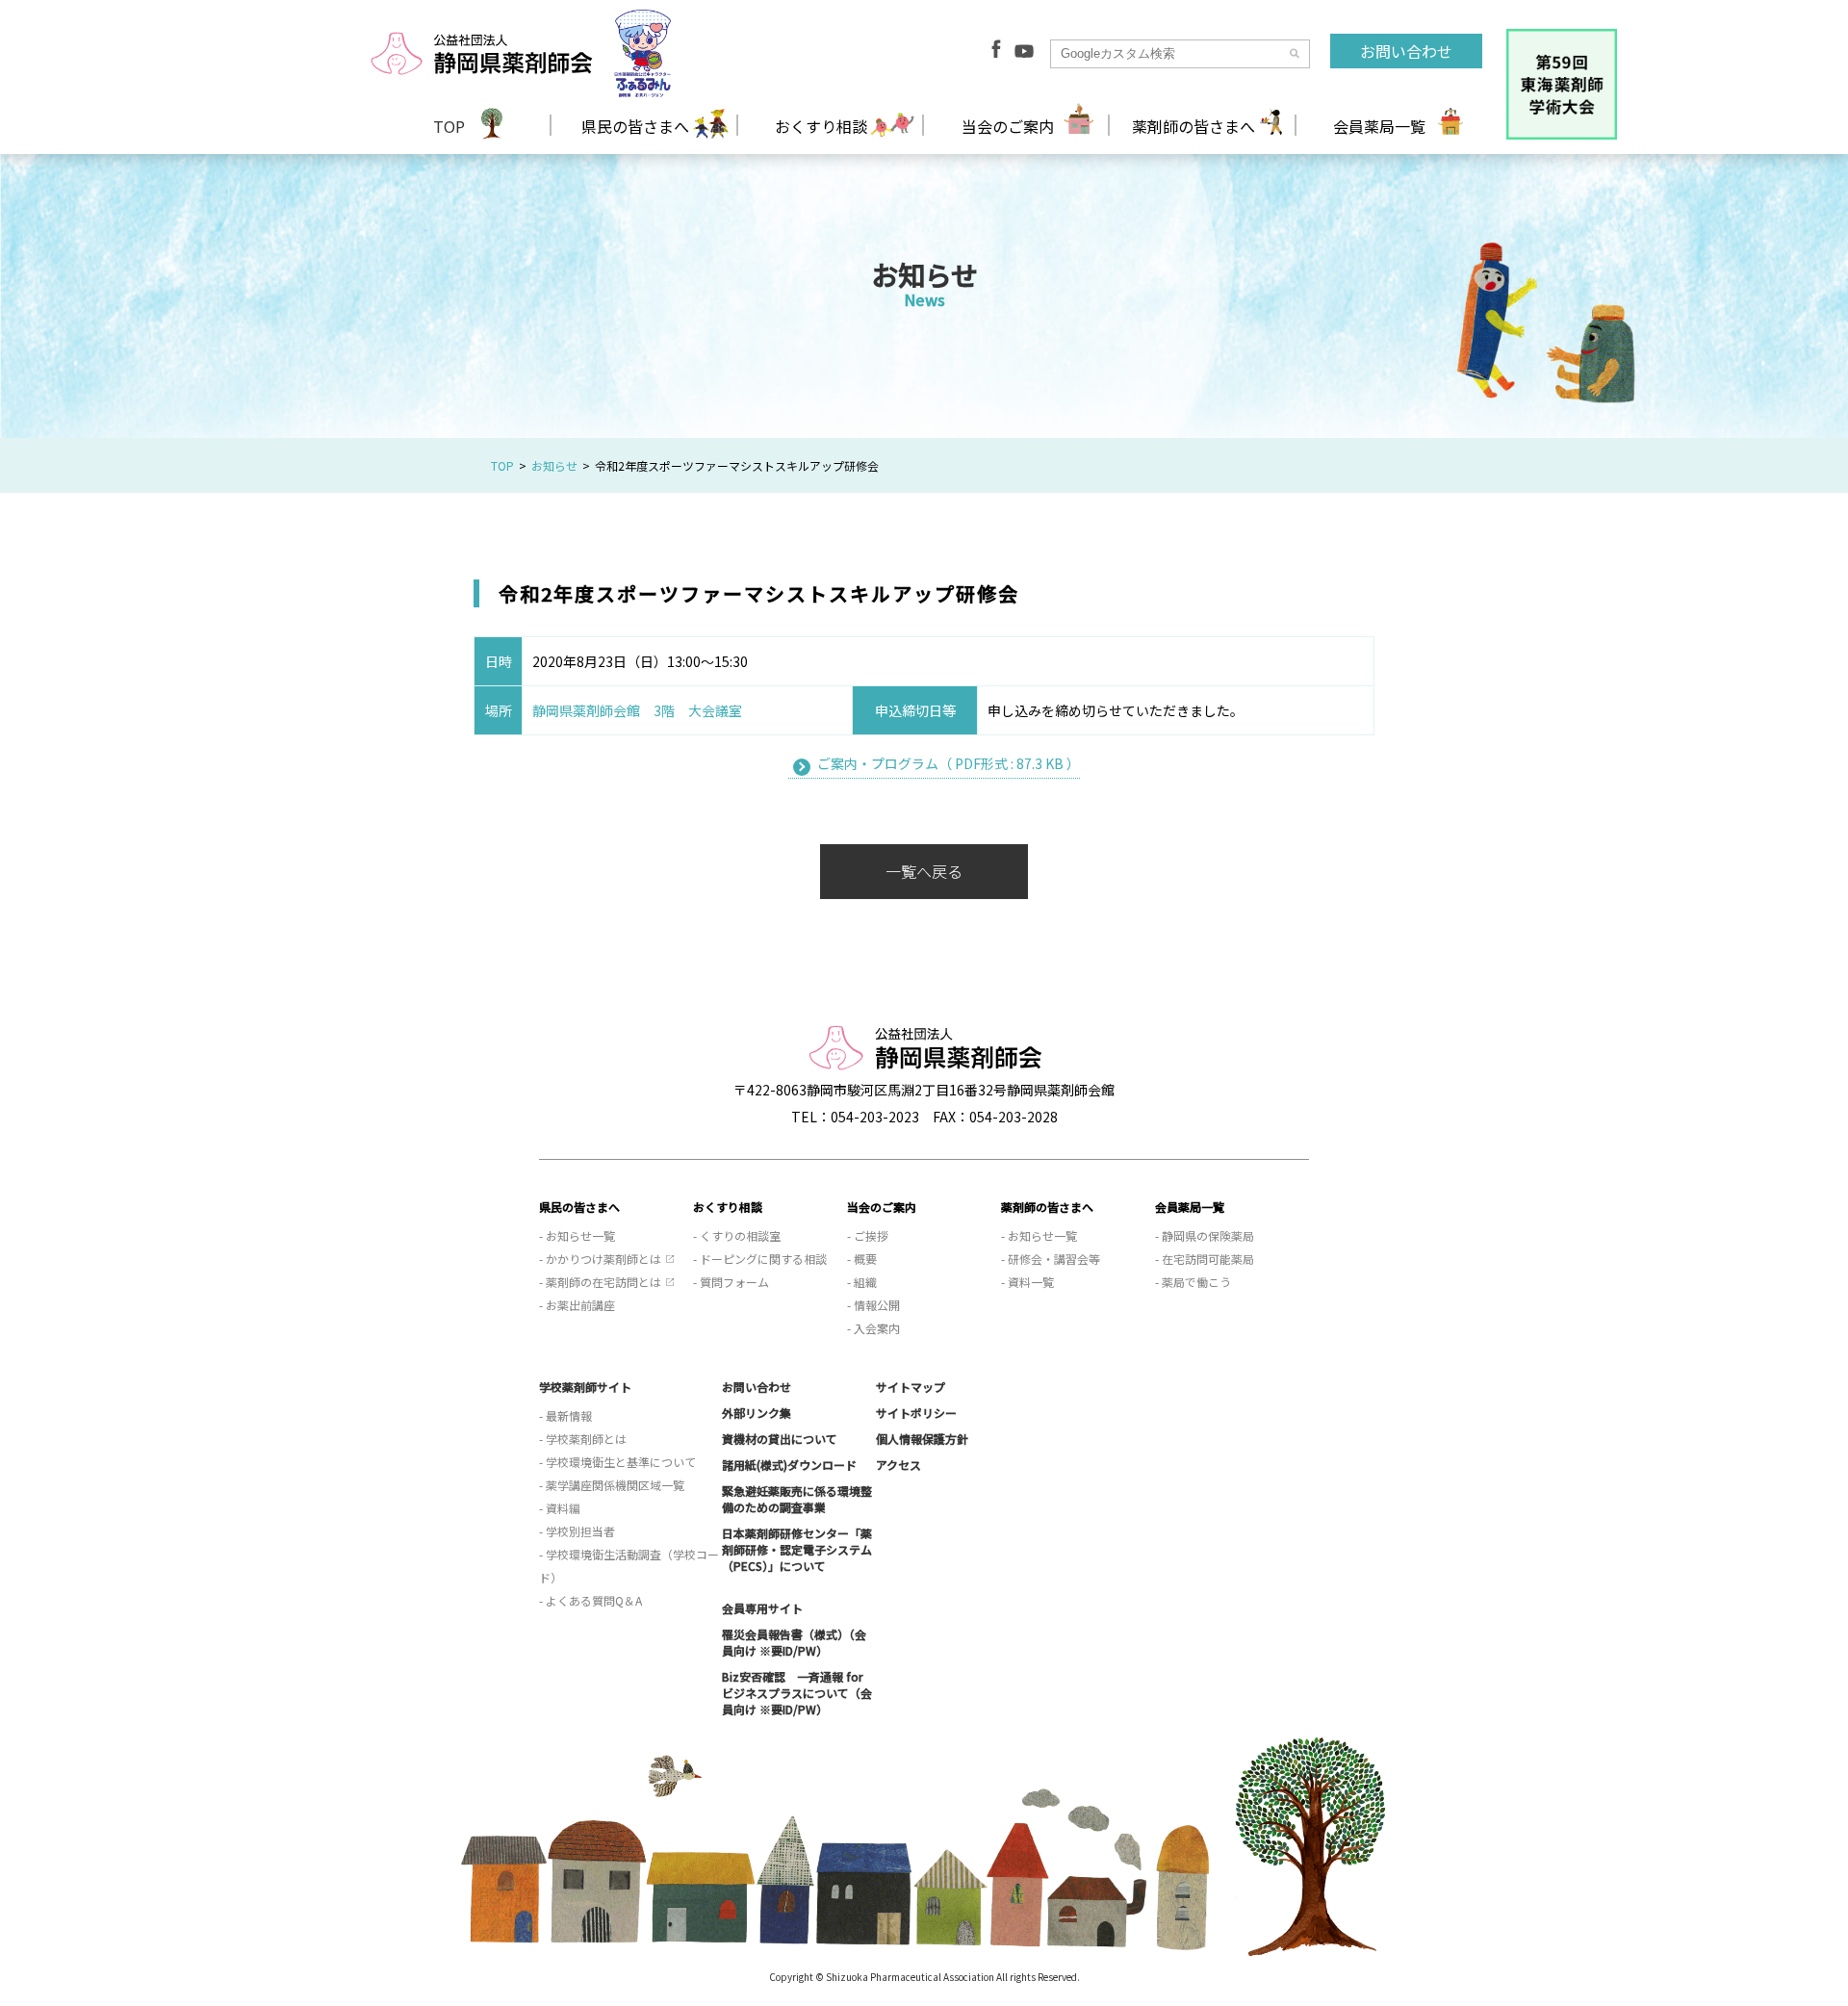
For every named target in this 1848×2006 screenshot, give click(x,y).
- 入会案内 (873, 1328)
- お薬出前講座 (577, 1305)
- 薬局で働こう (1193, 1282)
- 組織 (862, 1282)
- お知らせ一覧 (577, 1235)
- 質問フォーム (731, 1282)
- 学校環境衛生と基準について (617, 1462)
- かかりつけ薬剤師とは (600, 1259)
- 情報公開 (873, 1305)
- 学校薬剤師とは (583, 1439)
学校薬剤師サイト (585, 1387)
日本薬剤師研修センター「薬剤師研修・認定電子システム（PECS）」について (797, 1549)
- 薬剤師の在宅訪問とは (600, 1282)
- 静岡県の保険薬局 (1205, 1235)
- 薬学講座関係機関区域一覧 (612, 1485)
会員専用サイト (762, 1608)
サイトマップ (911, 1387)
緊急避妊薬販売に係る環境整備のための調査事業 (797, 1499)
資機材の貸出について (780, 1439)
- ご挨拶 (868, 1235)
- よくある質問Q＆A (590, 1600)
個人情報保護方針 (922, 1439)
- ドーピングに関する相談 (760, 1259)
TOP (449, 126)
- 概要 (862, 1259)
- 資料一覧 (1027, 1282)
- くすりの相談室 (737, 1235)
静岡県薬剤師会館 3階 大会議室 (637, 710)
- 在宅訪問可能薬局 (1205, 1259)
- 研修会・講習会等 (1051, 1259)
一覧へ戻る (924, 871)
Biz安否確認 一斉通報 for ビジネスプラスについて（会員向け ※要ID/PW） (797, 1693)
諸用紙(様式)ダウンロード (789, 1465)
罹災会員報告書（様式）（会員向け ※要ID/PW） (794, 1642)
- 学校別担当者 (577, 1531)
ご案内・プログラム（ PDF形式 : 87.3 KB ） (949, 763)
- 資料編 (560, 1508)
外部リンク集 (757, 1413)
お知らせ (554, 465)
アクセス (898, 1465)
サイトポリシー (916, 1413)
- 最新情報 (565, 1415)
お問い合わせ (1406, 51)
